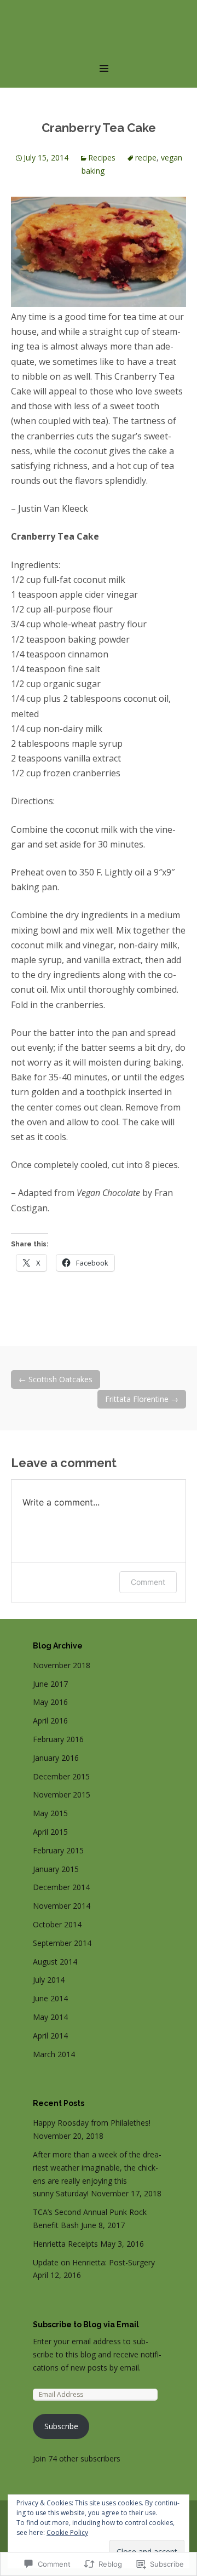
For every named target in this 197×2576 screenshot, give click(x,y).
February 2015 (58, 1850)
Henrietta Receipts (65, 2244)
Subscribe (61, 2426)
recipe (146, 158)
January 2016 (56, 1758)
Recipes (102, 158)
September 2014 (62, 1943)
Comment (148, 1582)
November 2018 (62, 1665)
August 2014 (55, 1962)
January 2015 (56, 1869)
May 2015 (50, 1813)
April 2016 (50, 1721)
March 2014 (54, 2054)
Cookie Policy (67, 2532)
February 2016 (58, 1739)
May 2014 (50, 2017)
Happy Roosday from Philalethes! (92, 2123)
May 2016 (50, 1702)
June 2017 (50, 1684)
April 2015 (50, 1832)
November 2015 (62, 1794)
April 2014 (50, 2036)
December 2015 (61, 1776)
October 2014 (57, 1924)
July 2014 (49, 1980)
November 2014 (62, 1906)
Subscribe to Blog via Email (86, 2325)
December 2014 (61, 1887)
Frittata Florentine (142, 1399)
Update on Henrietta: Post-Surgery (94, 2262)
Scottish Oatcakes (56, 1379)
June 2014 (50, 1998)
